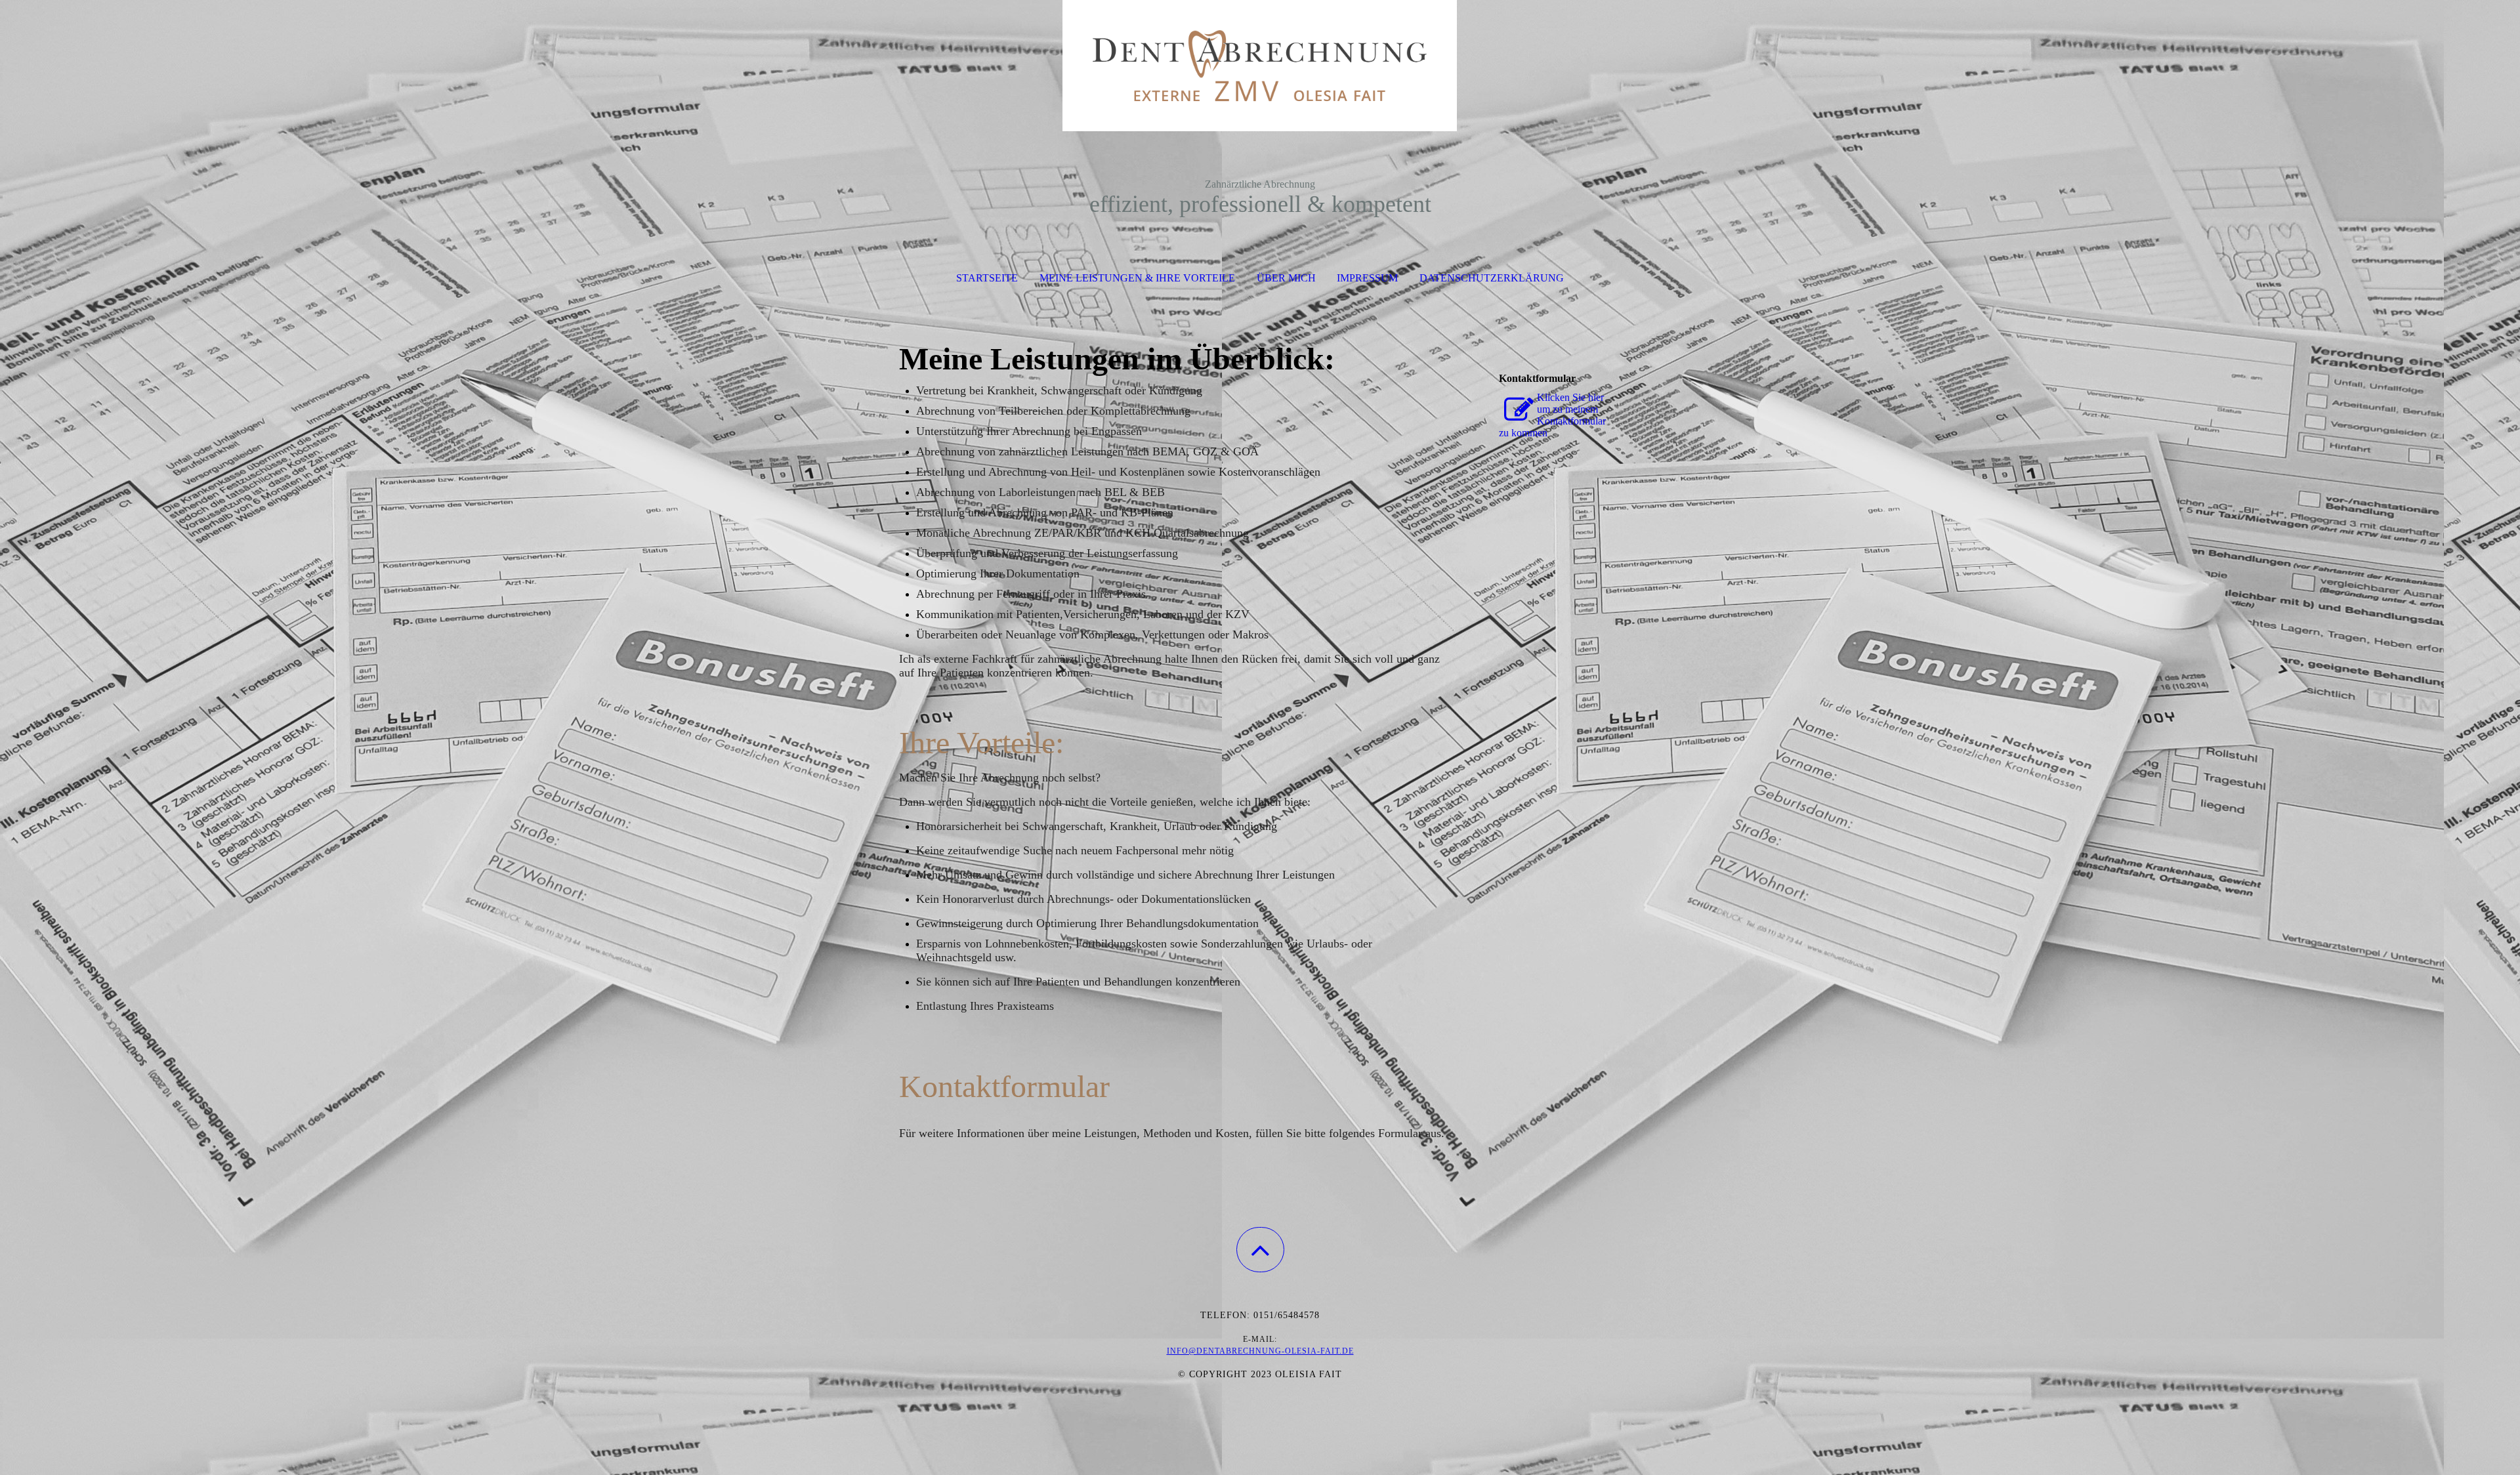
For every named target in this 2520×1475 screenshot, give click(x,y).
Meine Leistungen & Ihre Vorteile (1137, 278)
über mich (1286, 278)
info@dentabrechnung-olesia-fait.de (1260, 1351)
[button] (1260, 1250)
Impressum (1367, 278)
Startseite (987, 278)
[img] (1260, 66)
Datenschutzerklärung (1492, 278)
